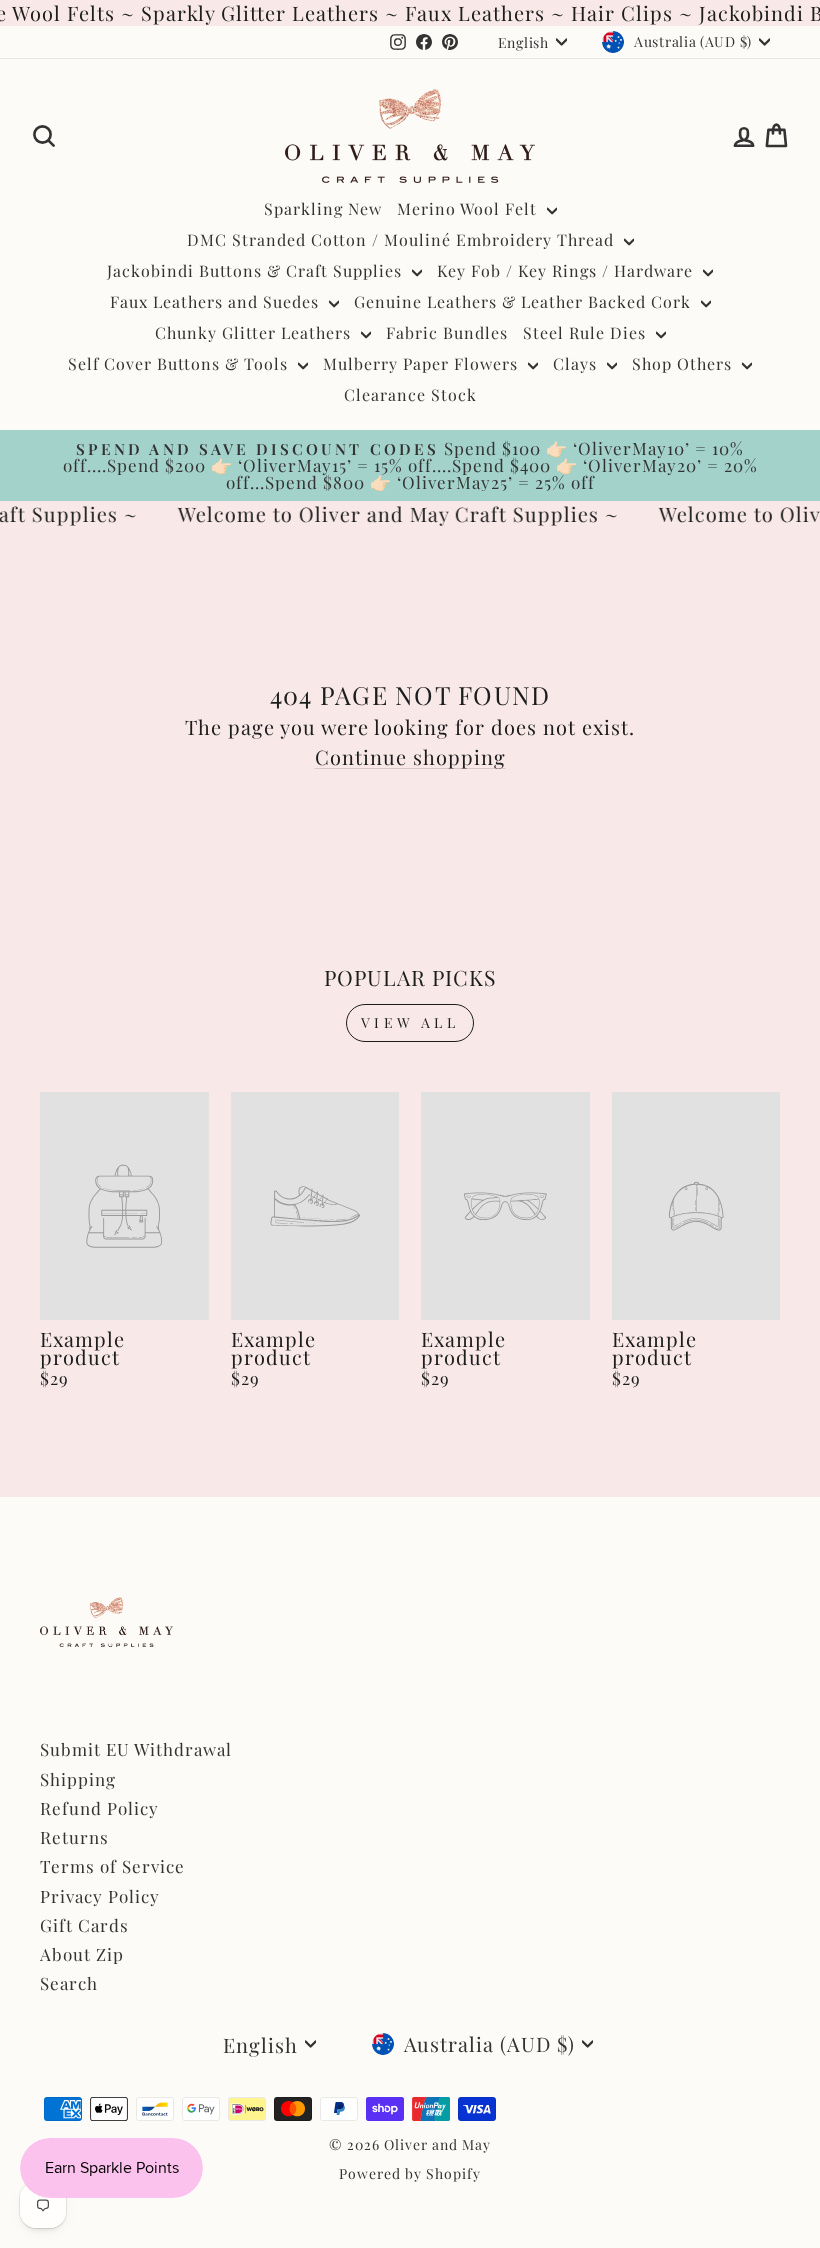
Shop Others (684, 363)
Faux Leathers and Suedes (217, 301)
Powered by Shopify (410, 2173)
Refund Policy (99, 1808)
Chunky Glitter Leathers (255, 332)
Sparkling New (323, 208)
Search (69, 1983)
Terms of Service (112, 1866)
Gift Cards (84, 1925)
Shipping (78, 1779)
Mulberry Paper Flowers (423, 363)
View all (410, 1022)
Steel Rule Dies (587, 332)
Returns (74, 1837)
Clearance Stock (410, 394)
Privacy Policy (100, 1896)
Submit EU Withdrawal (136, 1749)
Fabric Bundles (447, 332)
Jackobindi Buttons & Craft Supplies (257, 270)
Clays (577, 363)
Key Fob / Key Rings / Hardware (567, 270)
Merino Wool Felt (469, 208)
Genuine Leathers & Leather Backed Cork (525, 301)
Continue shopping (410, 756)
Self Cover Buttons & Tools (180, 363)
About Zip (82, 1954)
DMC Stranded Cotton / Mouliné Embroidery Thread (403, 239)
